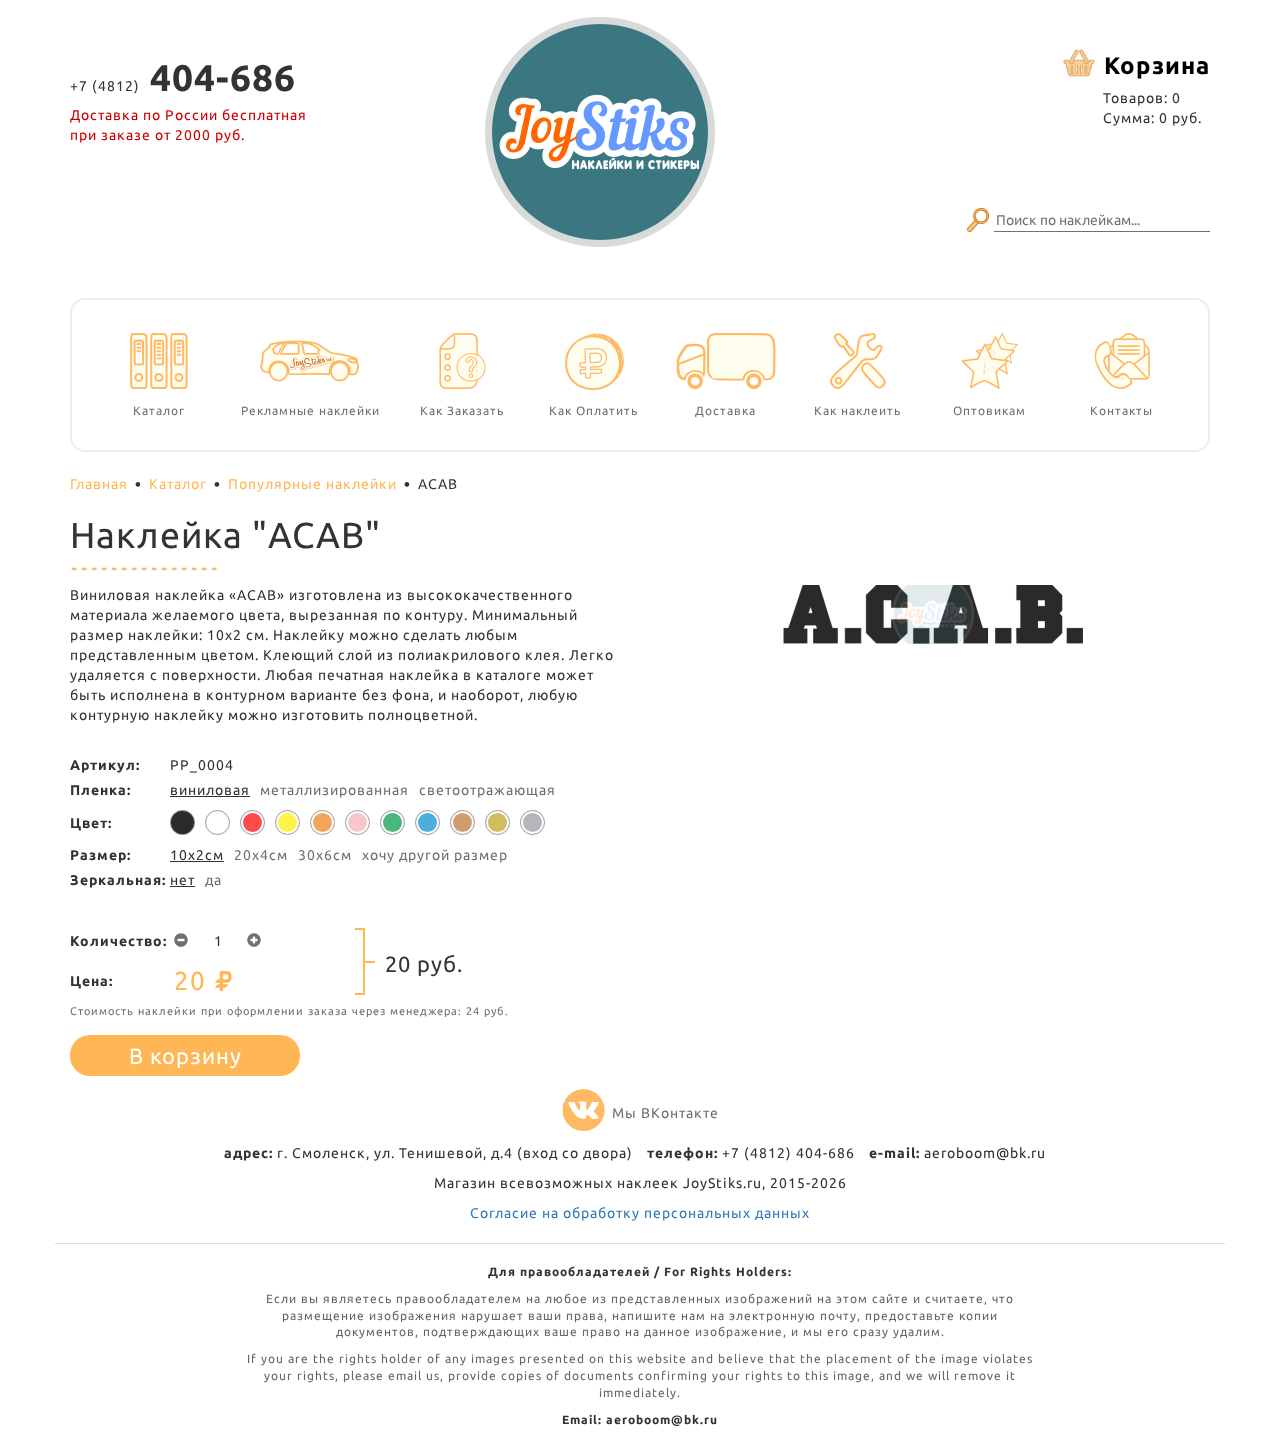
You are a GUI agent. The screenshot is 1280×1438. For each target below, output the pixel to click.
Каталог (178, 484)
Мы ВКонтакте (665, 1113)
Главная (99, 484)
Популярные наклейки (312, 484)
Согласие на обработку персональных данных (640, 1213)
